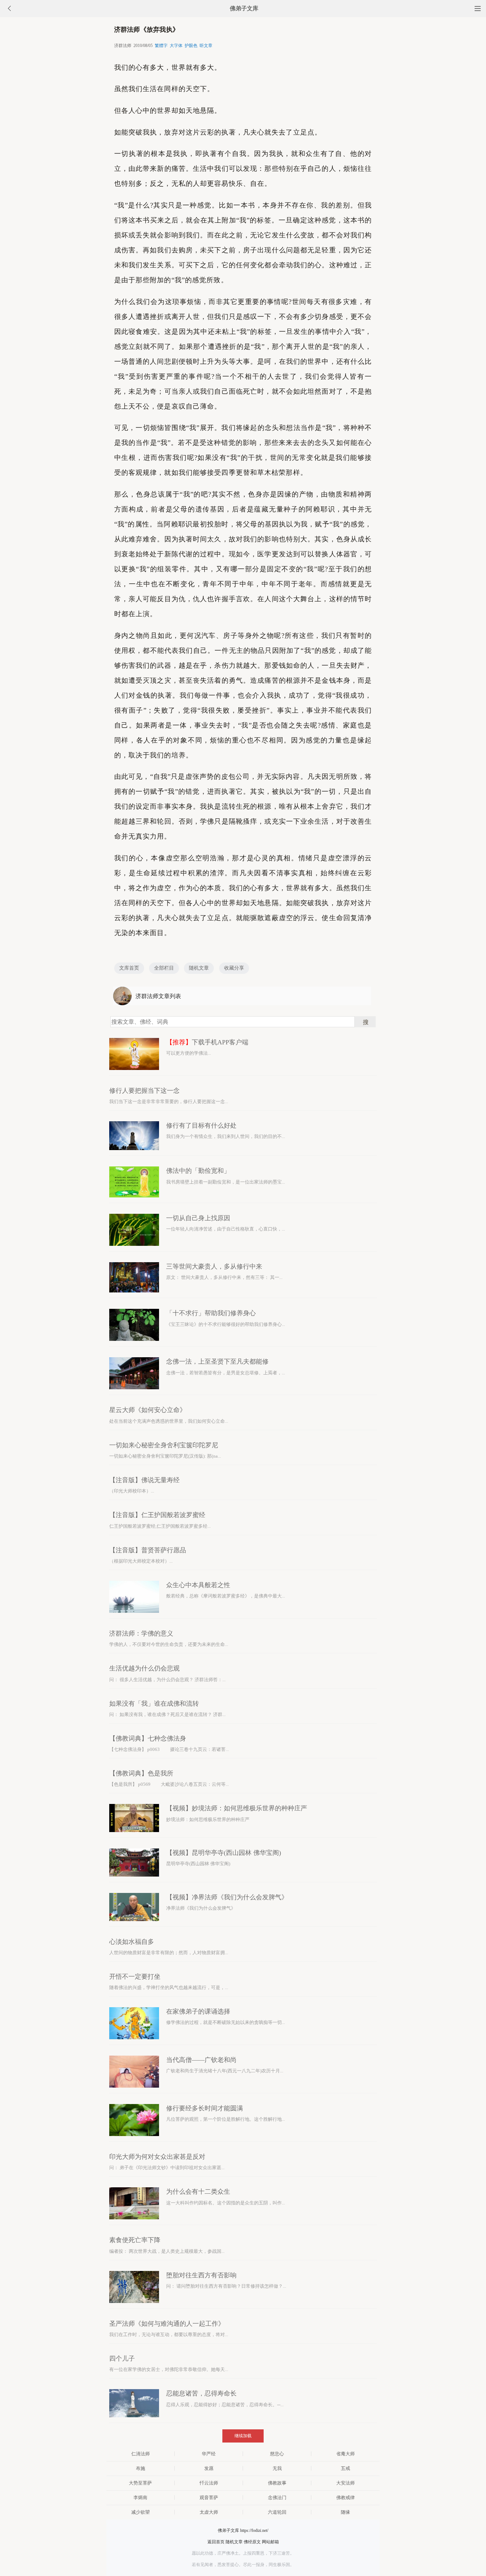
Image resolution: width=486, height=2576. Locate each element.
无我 (277, 2468)
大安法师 (345, 2483)
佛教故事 (277, 2483)
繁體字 (161, 46)
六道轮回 (277, 2512)
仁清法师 (141, 2454)
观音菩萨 (209, 2498)
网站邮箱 (270, 2542)
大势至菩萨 (140, 2483)
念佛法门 (277, 2498)
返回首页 (216, 2542)
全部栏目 (164, 968)
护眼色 (191, 46)
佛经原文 (252, 2542)
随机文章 (199, 968)
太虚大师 (209, 2512)
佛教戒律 (345, 2498)
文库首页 (129, 968)
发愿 (209, 2468)
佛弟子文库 (244, 8)
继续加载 (243, 2436)
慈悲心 (277, 2454)
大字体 (176, 46)
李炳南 (140, 2498)
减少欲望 (141, 2512)
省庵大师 (345, 2454)
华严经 (209, 2454)
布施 (141, 2468)
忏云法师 (209, 2483)
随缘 (345, 2512)
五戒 (345, 2468)
